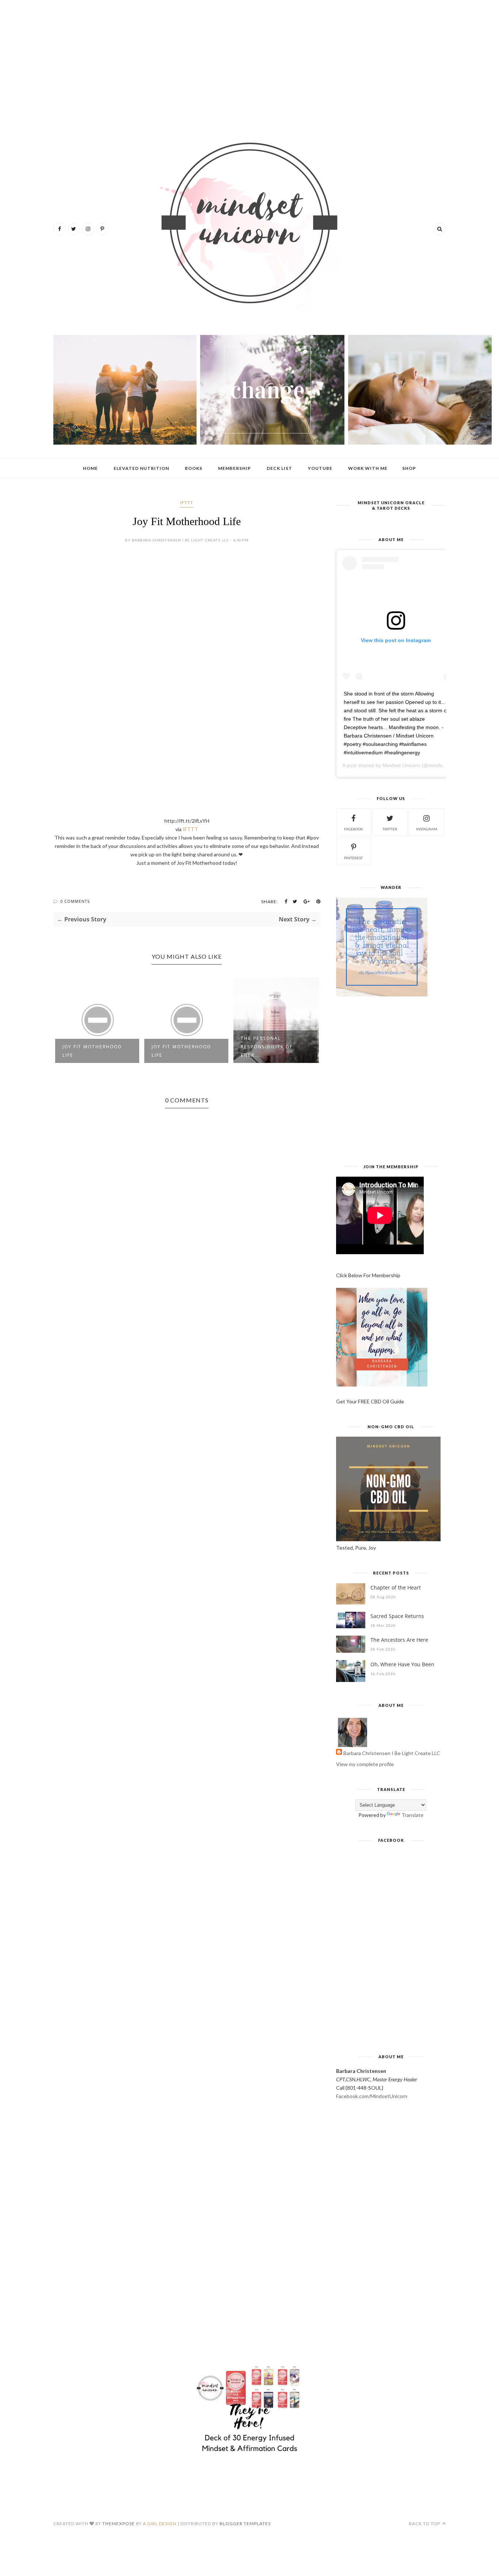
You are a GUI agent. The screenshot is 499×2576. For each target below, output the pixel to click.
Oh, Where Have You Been (402, 1664)
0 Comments (75, 901)
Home (90, 468)
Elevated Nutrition (141, 468)
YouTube (320, 468)
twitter (390, 829)
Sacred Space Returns (397, 1616)
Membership (235, 468)
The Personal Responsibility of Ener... (267, 1047)
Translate (412, 1815)
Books (194, 468)
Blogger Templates (245, 2524)
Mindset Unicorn (401, 765)
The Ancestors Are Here (399, 1640)
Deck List (279, 468)
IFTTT (187, 503)
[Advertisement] (250, 62)
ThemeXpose (119, 2524)
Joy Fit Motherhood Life (92, 1051)
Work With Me (368, 468)
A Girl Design (160, 2524)
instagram (427, 829)
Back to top (425, 2524)
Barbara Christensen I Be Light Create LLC (392, 1753)
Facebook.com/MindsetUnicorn (372, 2096)
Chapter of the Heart (396, 1587)
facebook (354, 829)
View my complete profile (365, 1764)
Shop (409, 468)
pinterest (353, 858)
